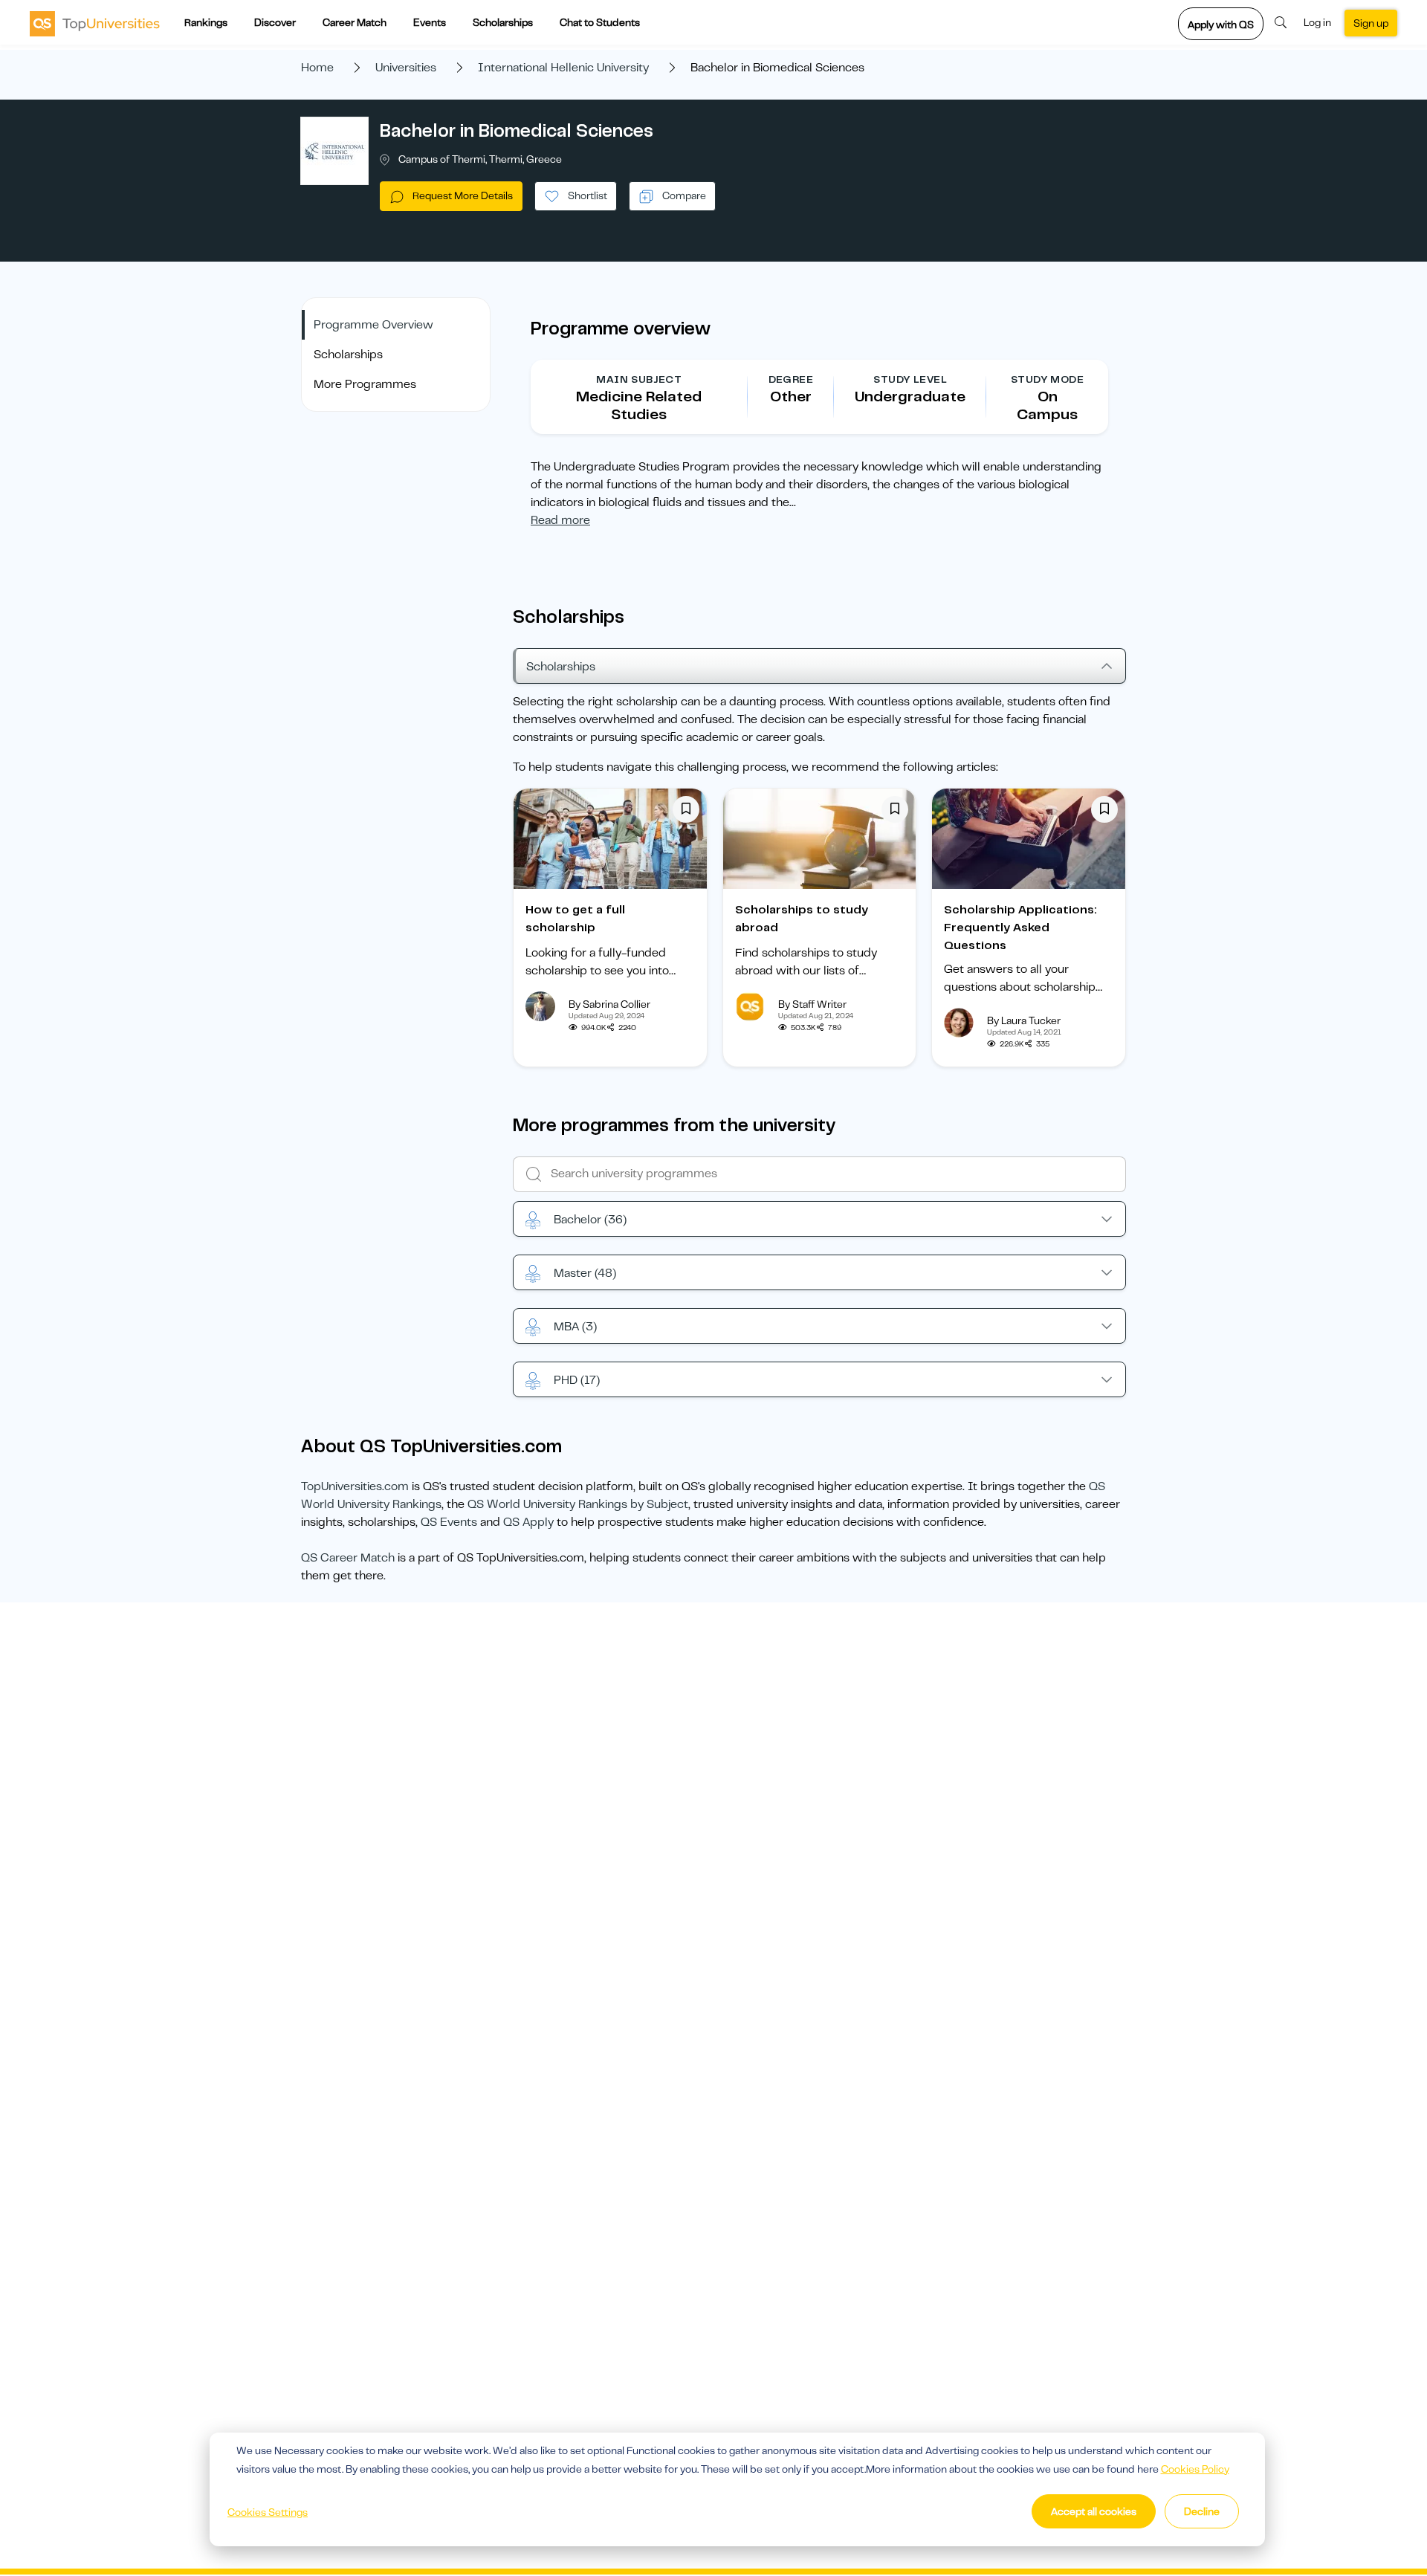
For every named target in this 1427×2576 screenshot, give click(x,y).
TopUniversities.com (355, 1486)
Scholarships (503, 22)
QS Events (449, 1522)
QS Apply (528, 1522)
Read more (560, 520)
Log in (1317, 22)
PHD (577, 1380)
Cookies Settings (268, 2512)
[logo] (95, 23)
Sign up (1371, 23)
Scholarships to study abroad (802, 919)
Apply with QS (1221, 25)
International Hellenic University (563, 68)
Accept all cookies (1094, 2511)
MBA (575, 1327)
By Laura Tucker (1024, 1020)
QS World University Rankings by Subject (578, 1504)
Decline (1202, 2511)
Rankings (206, 22)
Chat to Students (600, 22)
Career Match (355, 22)
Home (317, 68)
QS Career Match (348, 1558)
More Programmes (365, 384)
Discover (275, 22)
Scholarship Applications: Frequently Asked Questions (1020, 928)
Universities (406, 68)
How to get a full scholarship (575, 919)
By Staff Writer (812, 1004)
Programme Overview (373, 325)
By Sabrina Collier (609, 1004)
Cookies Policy (1195, 2469)
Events (430, 22)
